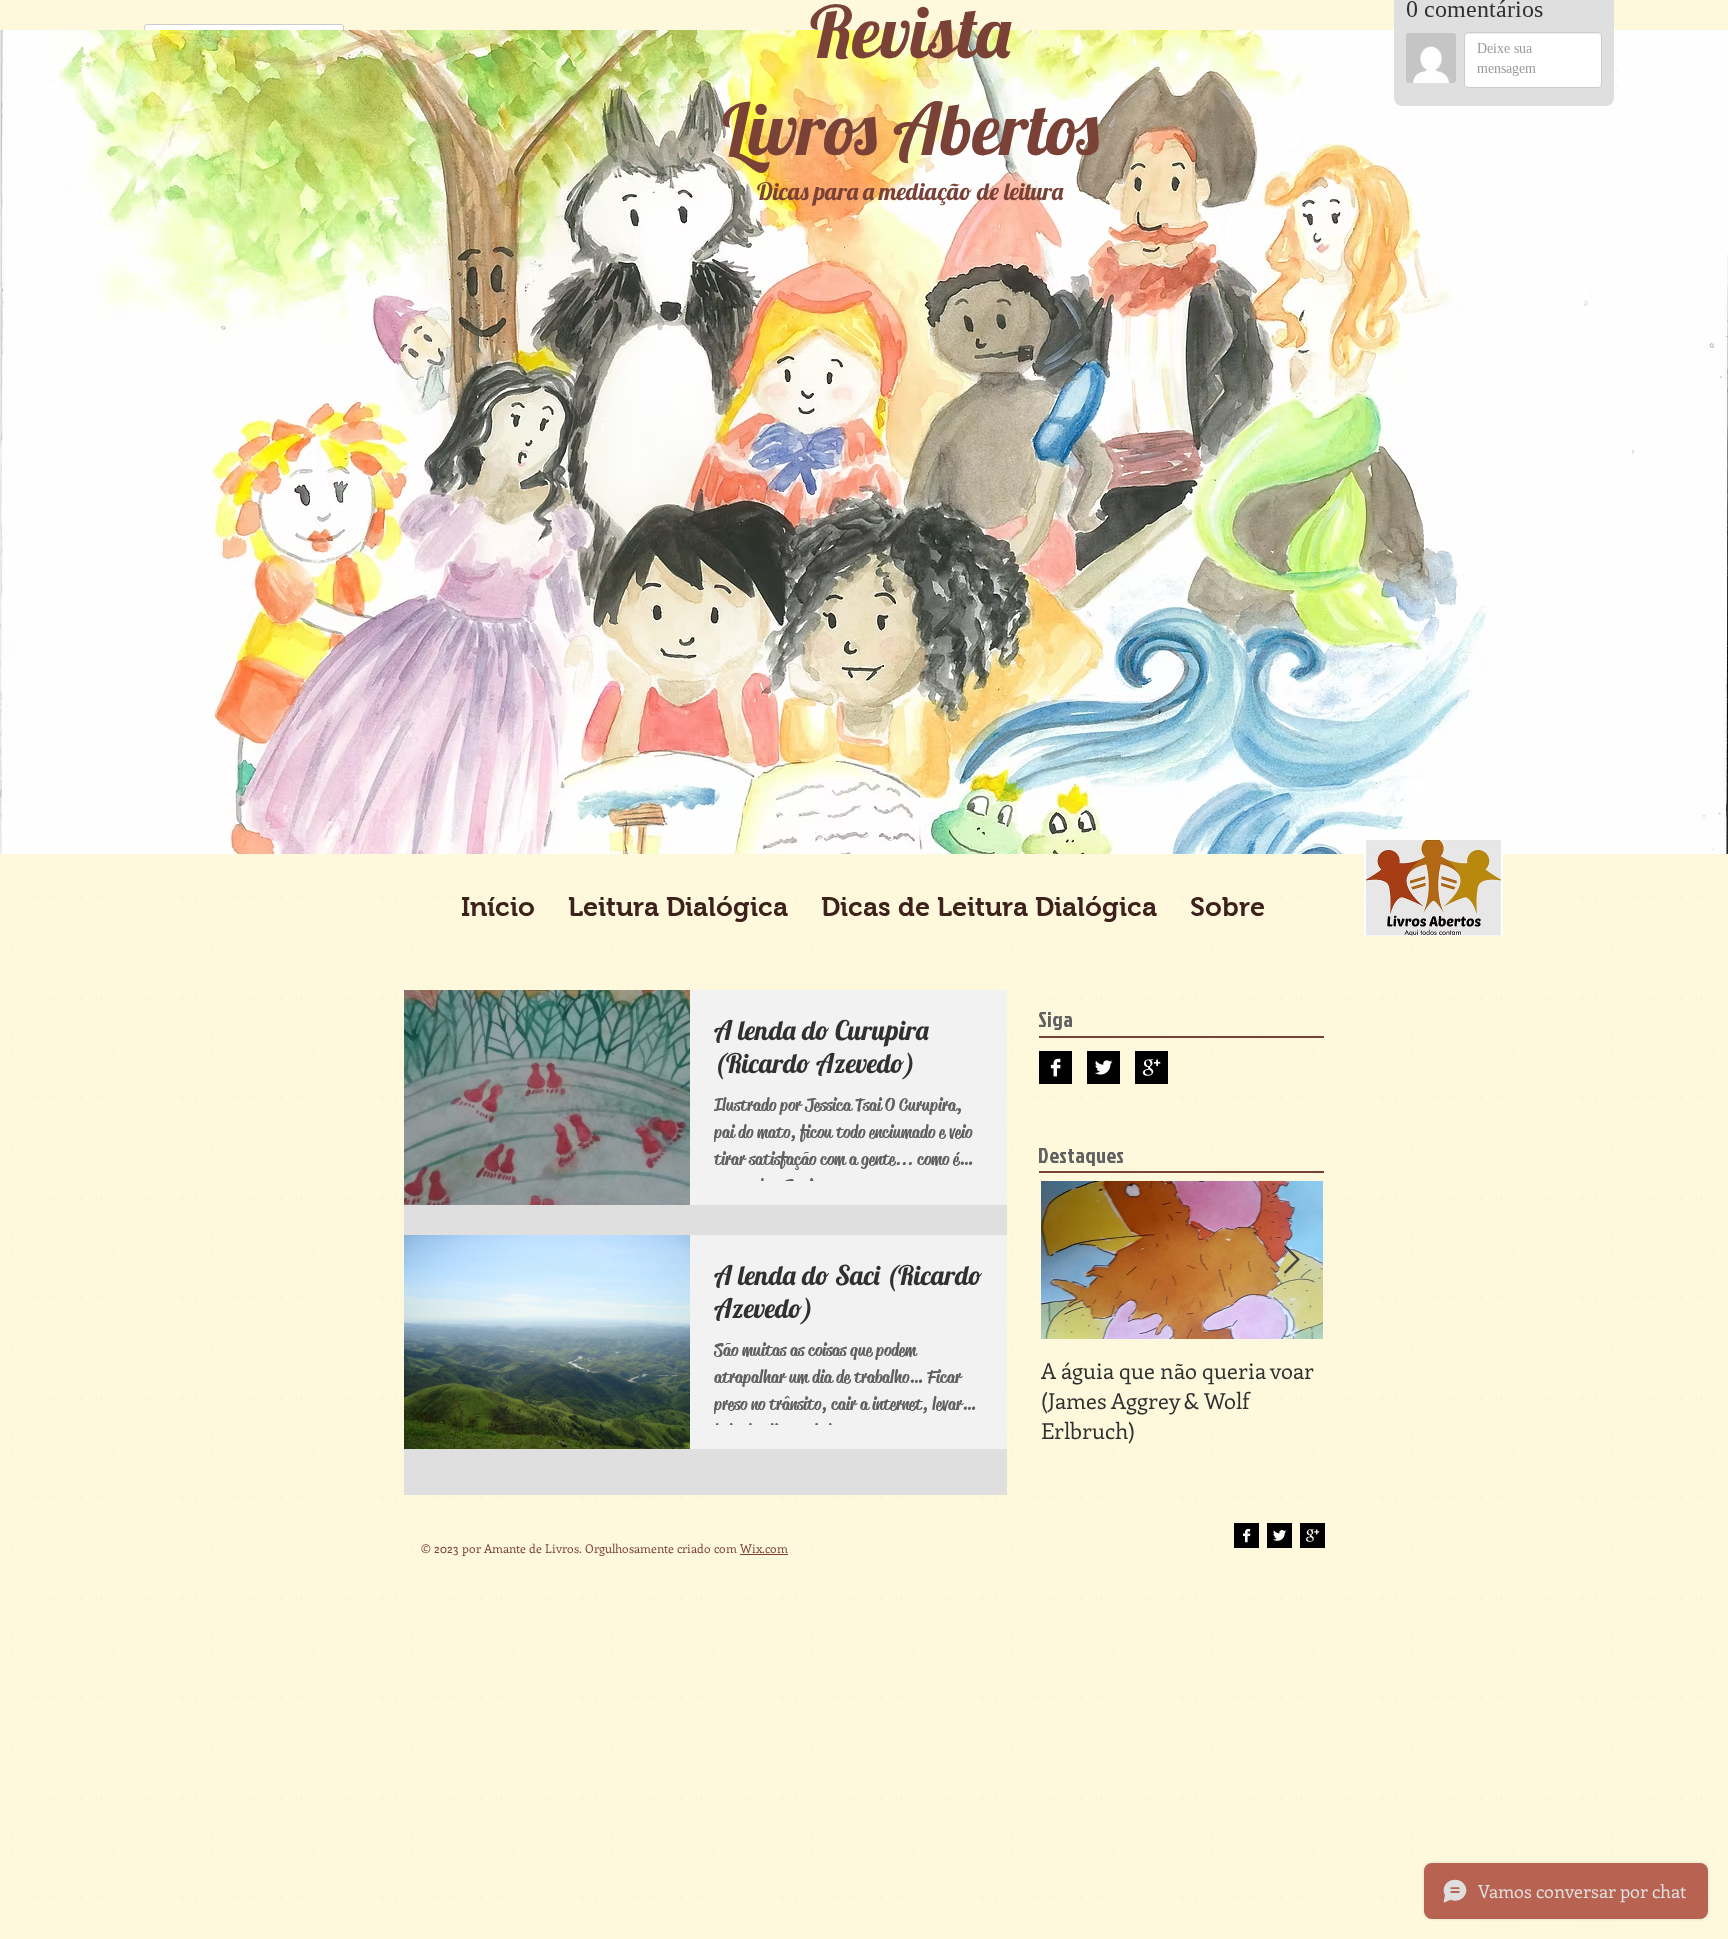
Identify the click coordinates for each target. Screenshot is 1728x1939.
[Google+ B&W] (1151, 1067)
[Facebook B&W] (1055, 1067)
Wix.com (764, 1548)
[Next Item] (1291, 1260)
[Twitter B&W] (1103, 1067)
